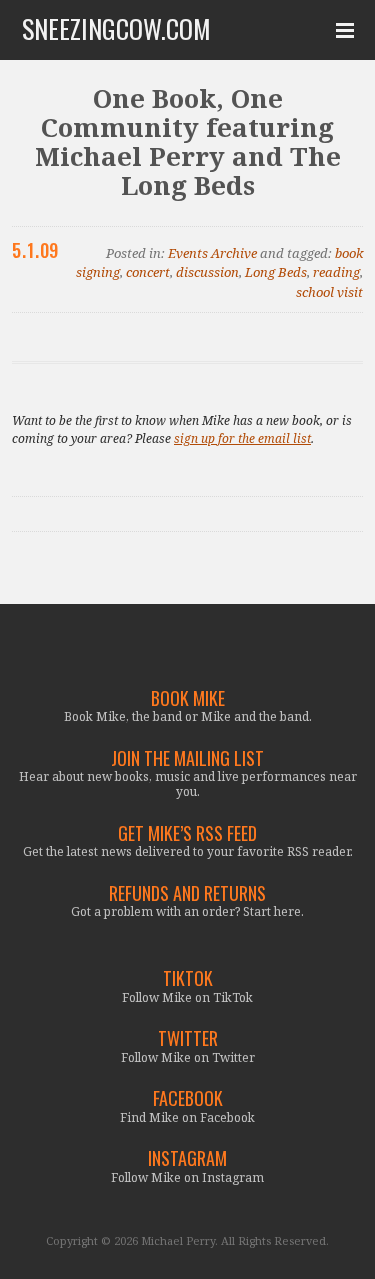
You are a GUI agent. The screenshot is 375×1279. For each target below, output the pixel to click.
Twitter (188, 1038)
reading (336, 272)
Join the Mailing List (187, 758)
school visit (329, 292)
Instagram (187, 1158)
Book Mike (188, 698)
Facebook (188, 1098)
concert (148, 272)
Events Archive (212, 253)
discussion (207, 272)
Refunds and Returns (187, 893)
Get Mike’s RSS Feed (187, 833)
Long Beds (276, 272)
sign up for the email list (242, 438)
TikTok (188, 978)
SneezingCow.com (116, 29)
